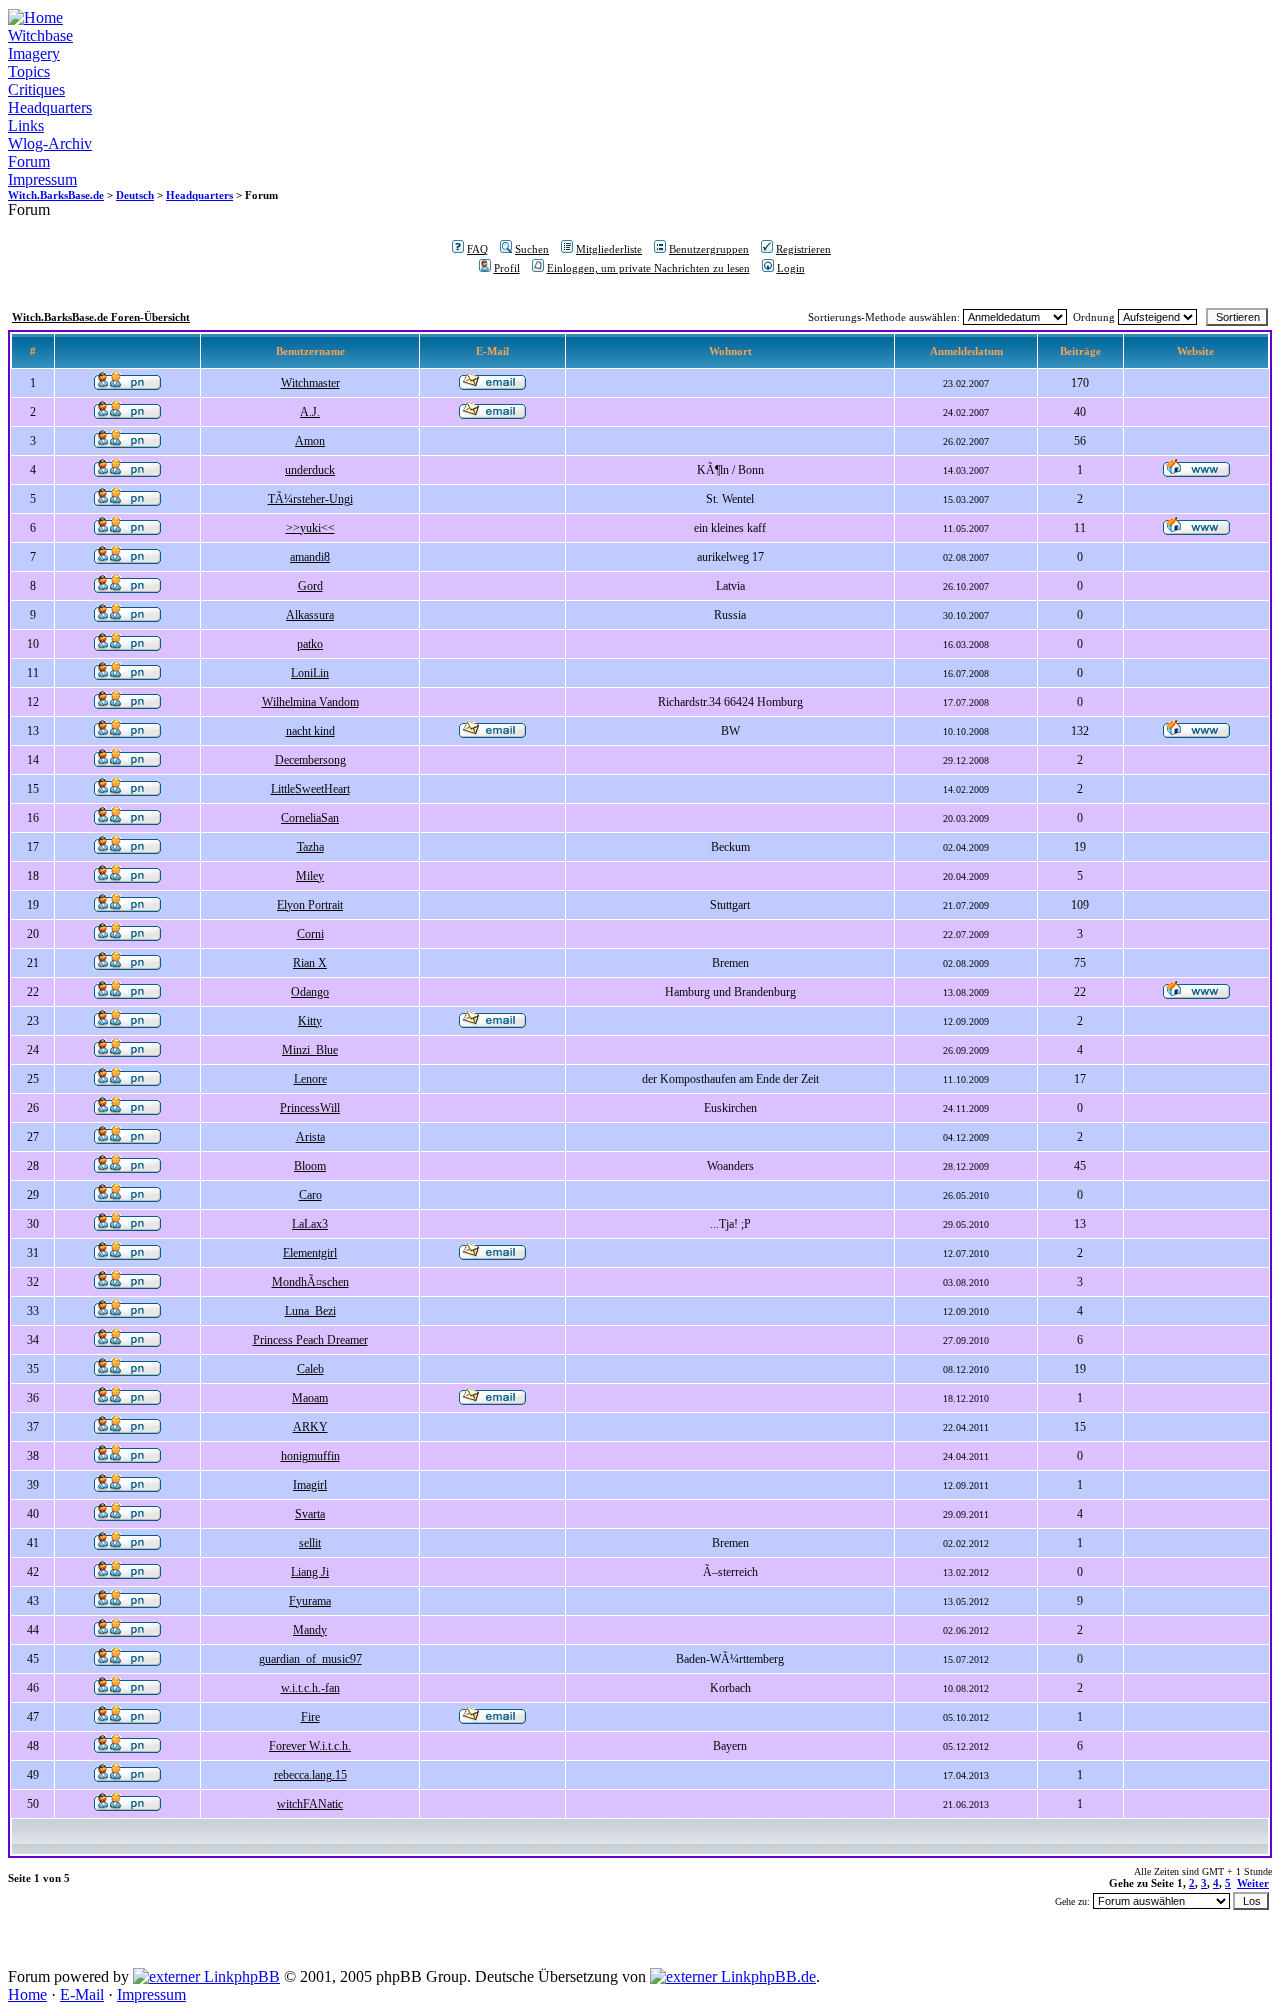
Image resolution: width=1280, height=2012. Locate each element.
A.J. (310, 412)
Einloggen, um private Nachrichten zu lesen (648, 268)
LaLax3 (310, 1224)
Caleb (310, 1369)
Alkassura (310, 615)
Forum (29, 161)
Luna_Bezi (310, 1311)
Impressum (42, 179)
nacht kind (310, 731)
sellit (310, 1543)
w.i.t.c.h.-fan (310, 1688)
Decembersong (310, 760)
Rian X (310, 963)
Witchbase (40, 35)
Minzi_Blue (310, 1050)
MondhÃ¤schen (310, 1282)
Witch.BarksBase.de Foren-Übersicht (101, 317)
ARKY (310, 1427)
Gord (310, 586)
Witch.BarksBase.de (56, 195)
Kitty (310, 1021)
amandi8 (310, 557)
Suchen (532, 249)
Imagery (34, 53)
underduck (310, 470)
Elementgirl (310, 1253)
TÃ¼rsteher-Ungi (310, 499)
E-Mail (82, 1994)
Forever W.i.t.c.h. (310, 1746)
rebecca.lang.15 (310, 1775)
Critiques (36, 89)
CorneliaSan (310, 818)
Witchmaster (310, 383)
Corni (310, 934)
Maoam (310, 1398)
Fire (310, 1717)
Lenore (310, 1079)
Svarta (310, 1514)
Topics (29, 71)
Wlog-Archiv (50, 143)
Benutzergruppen (709, 249)
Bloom (310, 1166)
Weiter (1253, 1883)
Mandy (310, 1630)
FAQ (477, 249)
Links (26, 125)
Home (27, 1994)
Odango (310, 992)
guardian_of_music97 (310, 1659)
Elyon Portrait (310, 905)
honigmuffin (310, 1456)
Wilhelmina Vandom (310, 702)
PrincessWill (310, 1108)
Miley (310, 876)
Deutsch (135, 195)
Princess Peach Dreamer (310, 1340)
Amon (310, 441)
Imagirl (310, 1485)
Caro (310, 1195)
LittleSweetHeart (310, 789)
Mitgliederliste (609, 249)
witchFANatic (310, 1804)
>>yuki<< (310, 528)
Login (791, 268)
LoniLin (310, 673)
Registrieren (803, 249)
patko (310, 644)
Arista (310, 1137)
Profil (507, 268)
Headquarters (50, 107)
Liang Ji (310, 1572)
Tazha (310, 847)
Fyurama (310, 1601)
